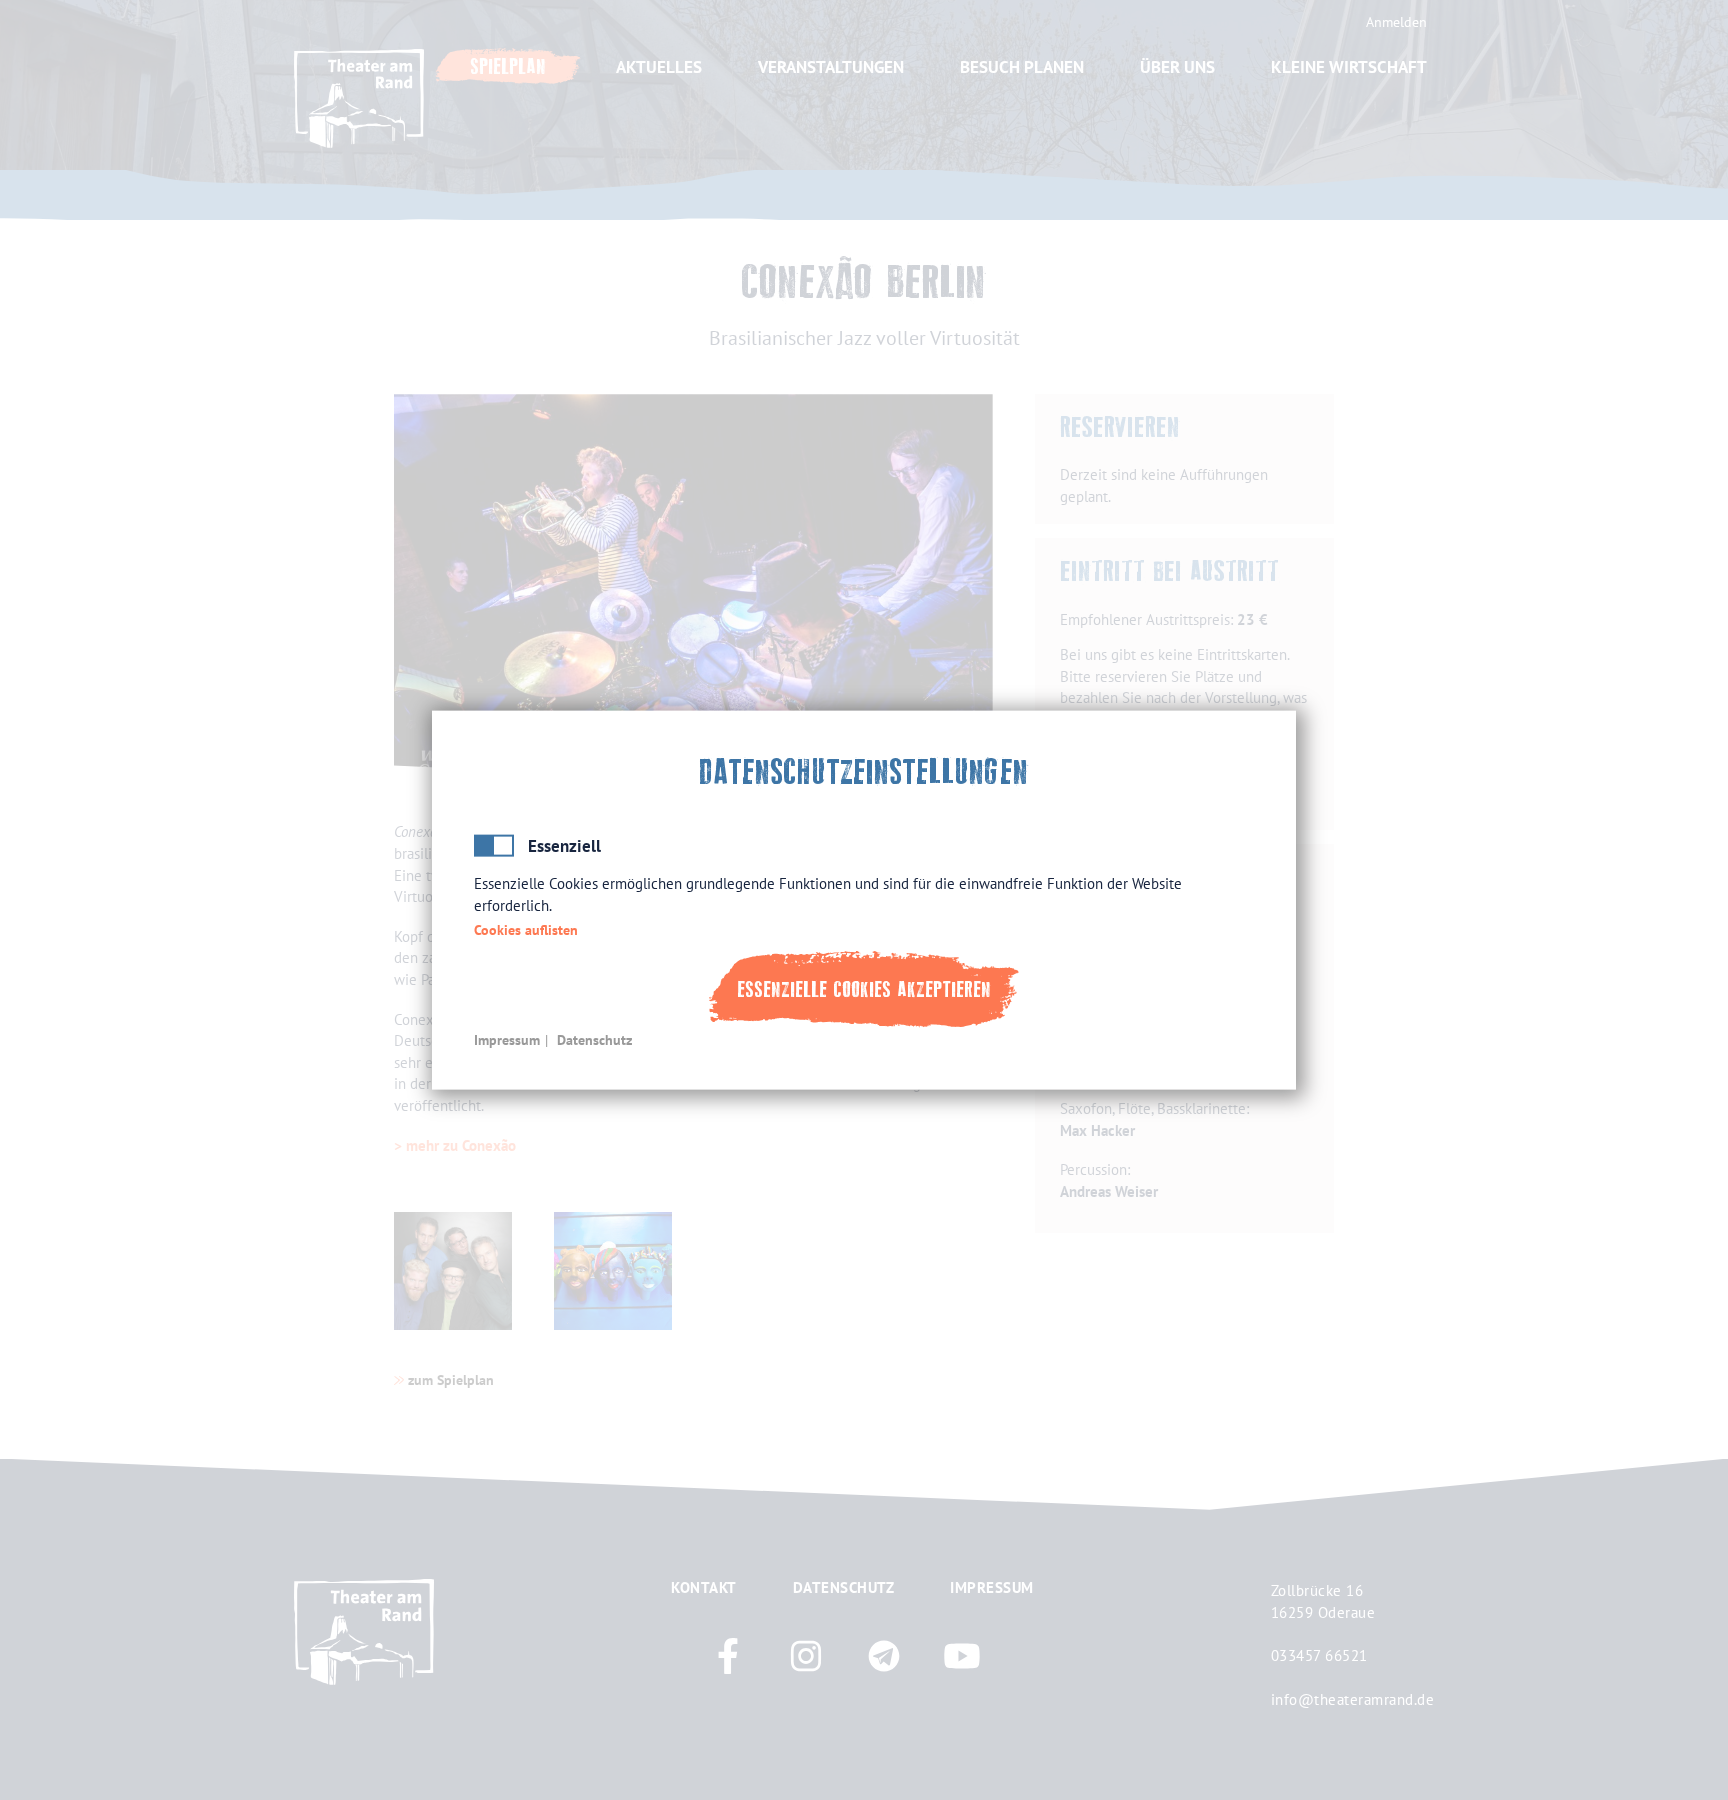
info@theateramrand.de (1353, 1699)
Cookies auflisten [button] (526, 930)
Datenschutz (594, 1039)
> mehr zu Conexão (455, 1145)
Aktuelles (659, 67)
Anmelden (1396, 22)
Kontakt (704, 1587)
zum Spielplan (451, 1380)
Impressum (507, 1039)
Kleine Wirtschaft (1349, 67)
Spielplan (508, 66)
